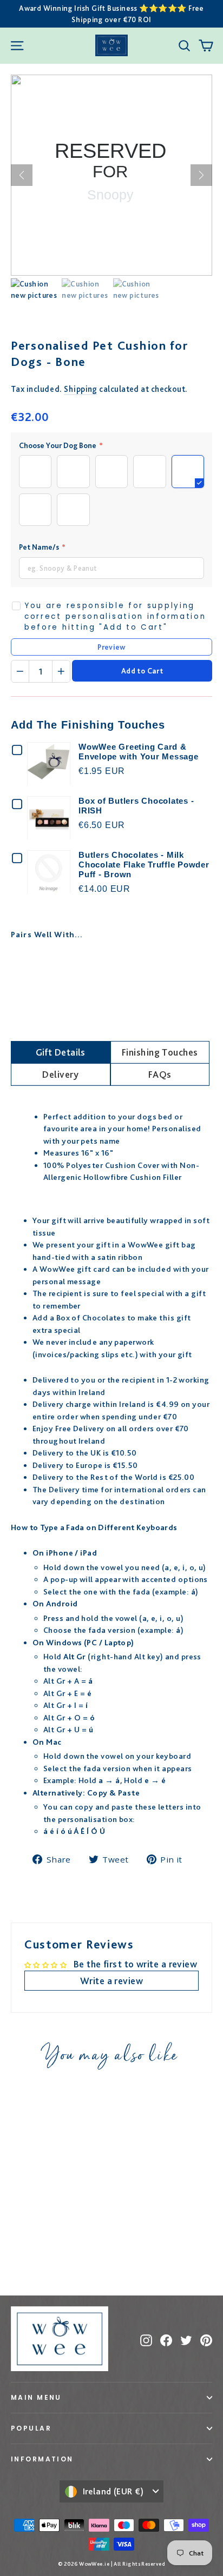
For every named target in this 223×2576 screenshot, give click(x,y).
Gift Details (61, 1052)
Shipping (81, 389)
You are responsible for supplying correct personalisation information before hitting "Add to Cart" (115, 617)
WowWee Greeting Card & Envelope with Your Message (139, 752)
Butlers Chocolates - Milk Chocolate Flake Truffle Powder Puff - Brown (144, 865)
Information (42, 2459)
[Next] (201, 175)
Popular (31, 2428)
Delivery (60, 1074)
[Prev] (22, 175)
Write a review (111, 1981)
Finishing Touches (160, 1052)
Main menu (36, 2397)
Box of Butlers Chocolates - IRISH (136, 806)
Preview (111, 647)
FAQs (160, 1074)
